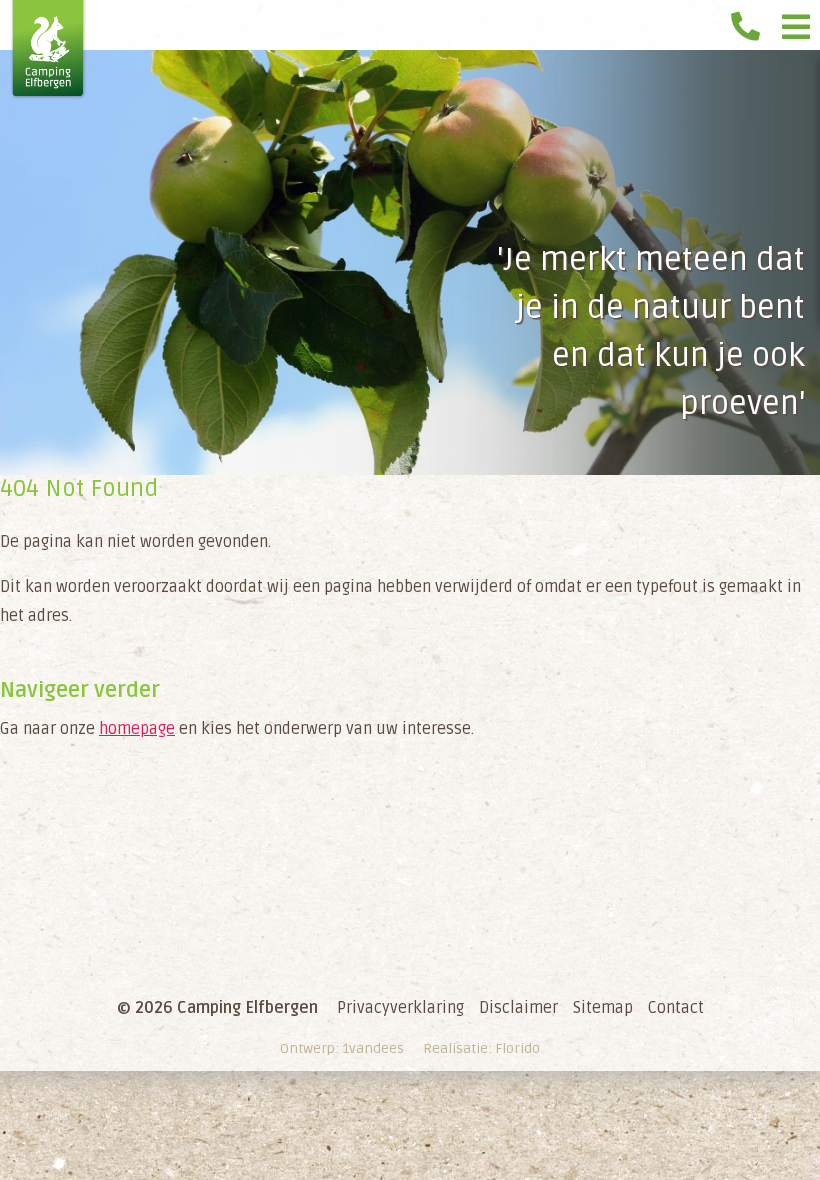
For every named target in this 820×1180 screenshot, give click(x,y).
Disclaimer (518, 1008)
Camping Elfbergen (48, 50)
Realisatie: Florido (481, 1048)
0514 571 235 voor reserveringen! (750, 20)
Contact (676, 1008)
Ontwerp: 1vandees (342, 1048)
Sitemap (603, 1008)
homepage (137, 729)
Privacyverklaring (400, 1008)
